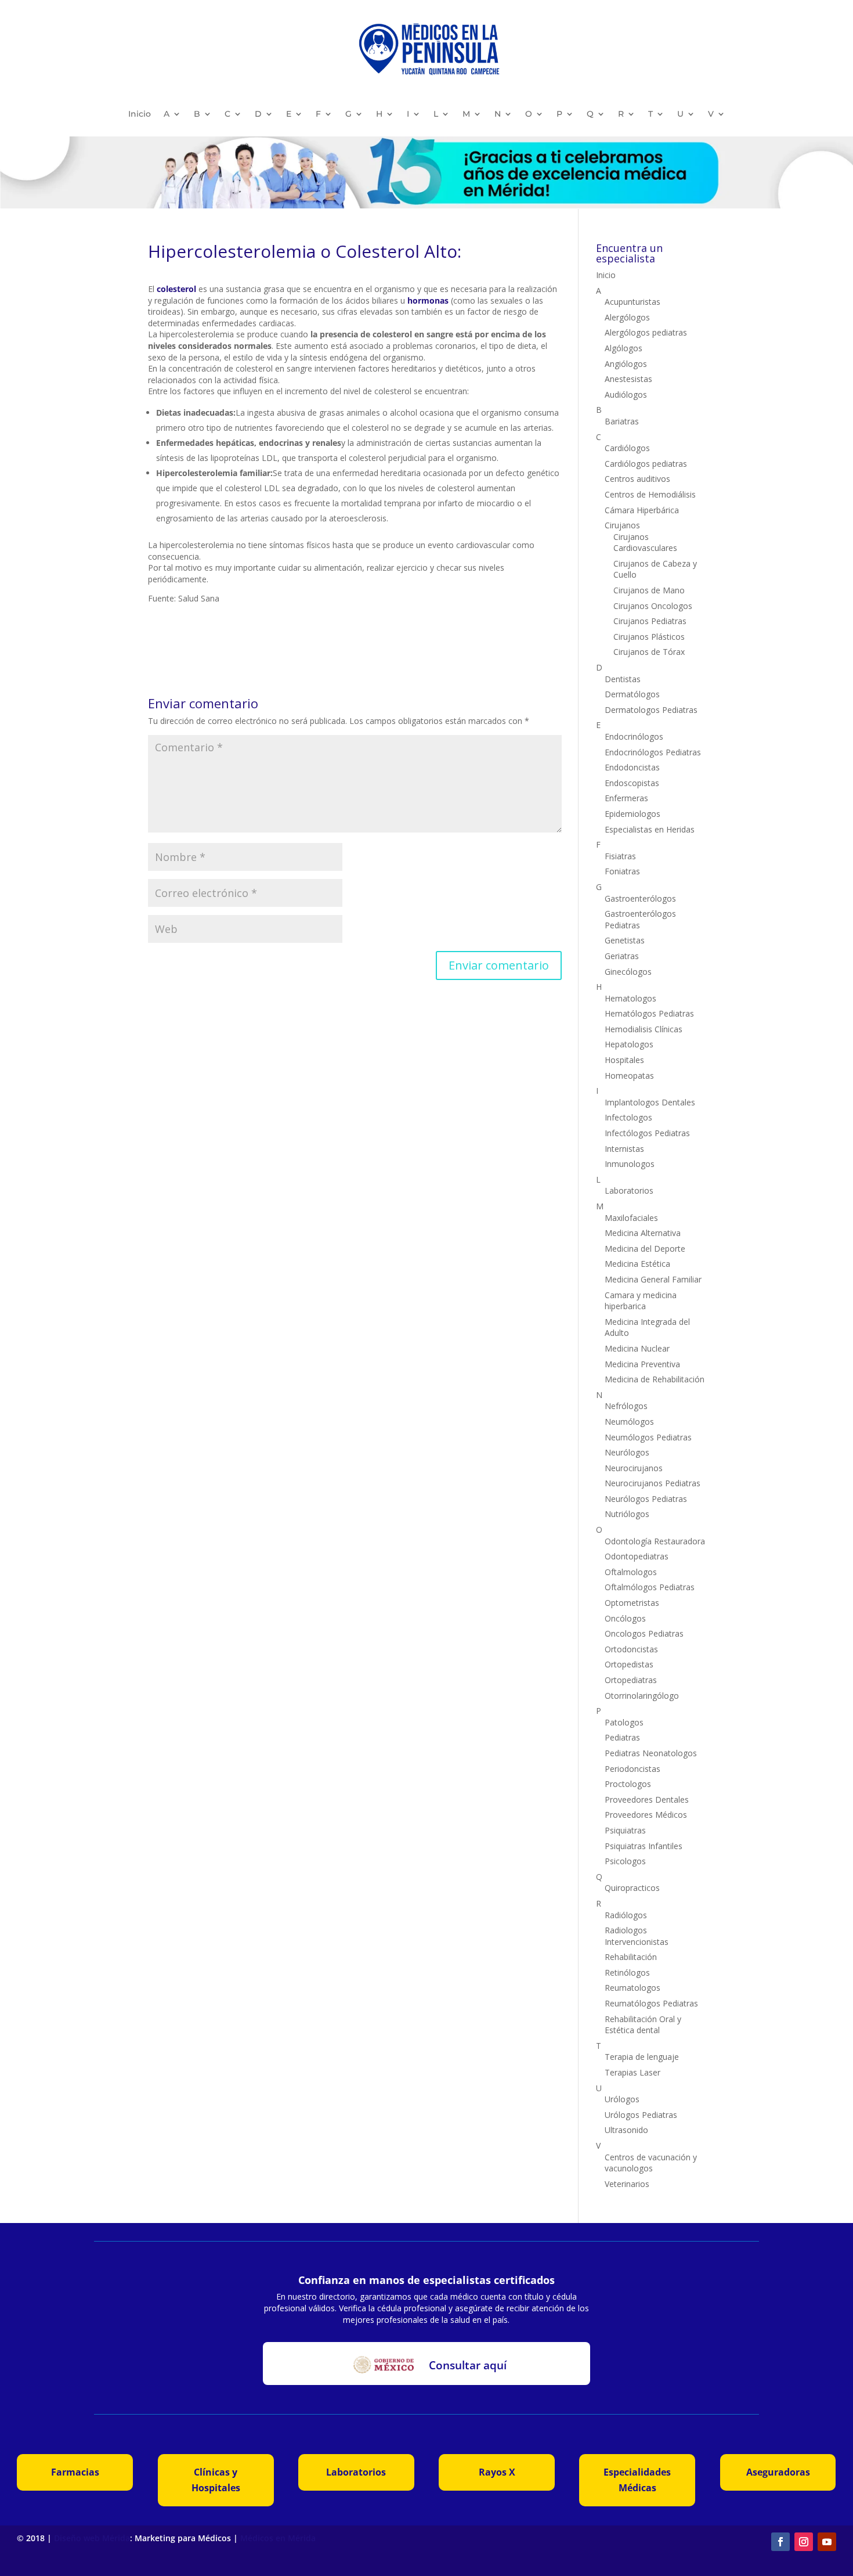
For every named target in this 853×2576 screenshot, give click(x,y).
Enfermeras (626, 798)
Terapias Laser (632, 2072)
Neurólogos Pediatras (646, 1499)
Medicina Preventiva (642, 1364)
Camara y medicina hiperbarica (641, 1301)
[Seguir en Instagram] (804, 2542)
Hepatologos (629, 1044)
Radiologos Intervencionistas (637, 1936)
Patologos (624, 1722)
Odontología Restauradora (655, 1541)
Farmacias (75, 2472)
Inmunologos (630, 1164)
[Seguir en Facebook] (780, 2542)
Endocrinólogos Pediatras (653, 752)
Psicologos (625, 1861)
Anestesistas (628, 379)
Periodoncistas (632, 1769)
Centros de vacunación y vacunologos (651, 2163)
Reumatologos (632, 1988)
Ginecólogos (628, 972)
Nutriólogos (627, 1514)
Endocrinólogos (634, 736)
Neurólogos (627, 1452)
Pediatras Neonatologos (651, 1753)
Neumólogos (629, 1422)
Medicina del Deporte (645, 1249)
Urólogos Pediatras (641, 2115)
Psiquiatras (625, 1830)
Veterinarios (627, 2184)
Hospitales (624, 1060)
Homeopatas (629, 1076)
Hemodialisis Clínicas (644, 1029)
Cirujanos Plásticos (649, 637)
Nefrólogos (626, 1406)
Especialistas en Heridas (650, 829)
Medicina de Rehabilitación (655, 1379)
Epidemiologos (632, 814)
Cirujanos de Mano (649, 590)
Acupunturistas (632, 302)
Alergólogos (627, 317)
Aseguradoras (778, 2472)
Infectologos (628, 1117)
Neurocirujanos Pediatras (653, 1483)
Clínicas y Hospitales (216, 2480)
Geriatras (622, 956)
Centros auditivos (637, 479)
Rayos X (497, 2472)
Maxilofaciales (631, 1218)
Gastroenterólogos (640, 898)
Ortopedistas (629, 1664)
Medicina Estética (637, 1264)
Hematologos (630, 998)
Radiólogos (626, 1915)
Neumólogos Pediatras (648, 1437)
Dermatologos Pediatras (651, 710)
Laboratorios (629, 1190)
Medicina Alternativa (643, 1233)
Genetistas (625, 940)
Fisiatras (620, 856)
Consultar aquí (468, 2365)
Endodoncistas (632, 767)
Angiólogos (626, 364)
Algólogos (624, 348)
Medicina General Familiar (653, 1279)
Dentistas (623, 679)
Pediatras (622, 1737)
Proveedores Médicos (646, 1815)
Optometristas (632, 1603)
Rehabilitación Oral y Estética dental (643, 2025)
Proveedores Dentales (647, 1799)
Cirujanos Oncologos (653, 606)
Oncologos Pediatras (644, 1633)
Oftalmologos (631, 1572)
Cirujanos (622, 525)
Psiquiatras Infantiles (644, 1846)
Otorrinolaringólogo (642, 1696)
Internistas (624, 1149)
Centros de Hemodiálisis (650, 494)
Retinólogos (627, 1972)
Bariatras (622, 421)
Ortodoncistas (631, 1649)
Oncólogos (625, 1618)
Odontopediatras (637, 1556)
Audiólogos (626, 394)
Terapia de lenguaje (642, 2057)
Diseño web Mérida (92, 2538)
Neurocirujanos (634, 1468)
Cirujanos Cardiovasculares (645, 543)
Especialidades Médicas (637, 2480)
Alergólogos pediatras (646, 332)
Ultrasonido (626, 2130)
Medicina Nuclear (637, 1348)
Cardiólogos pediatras (646, 464)
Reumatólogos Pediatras (651, 2003)
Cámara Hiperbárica (642, 510)
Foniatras (622, 871)
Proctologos (628, 1784)
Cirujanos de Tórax (649, 652)
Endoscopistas (632, 783)
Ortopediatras (631, 1680)
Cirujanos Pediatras (650, 621)
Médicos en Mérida (278, 2538)
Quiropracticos (632, 1888)
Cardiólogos (627, 448)
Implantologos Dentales (650, 1102)
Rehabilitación (631, 1957)
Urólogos (622, 2099)
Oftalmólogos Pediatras (650, 1587)
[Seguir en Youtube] (827, 2542)
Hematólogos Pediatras (649, 1013)
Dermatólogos (632, 694)
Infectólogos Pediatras (647, 1133)
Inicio (140, 114)
